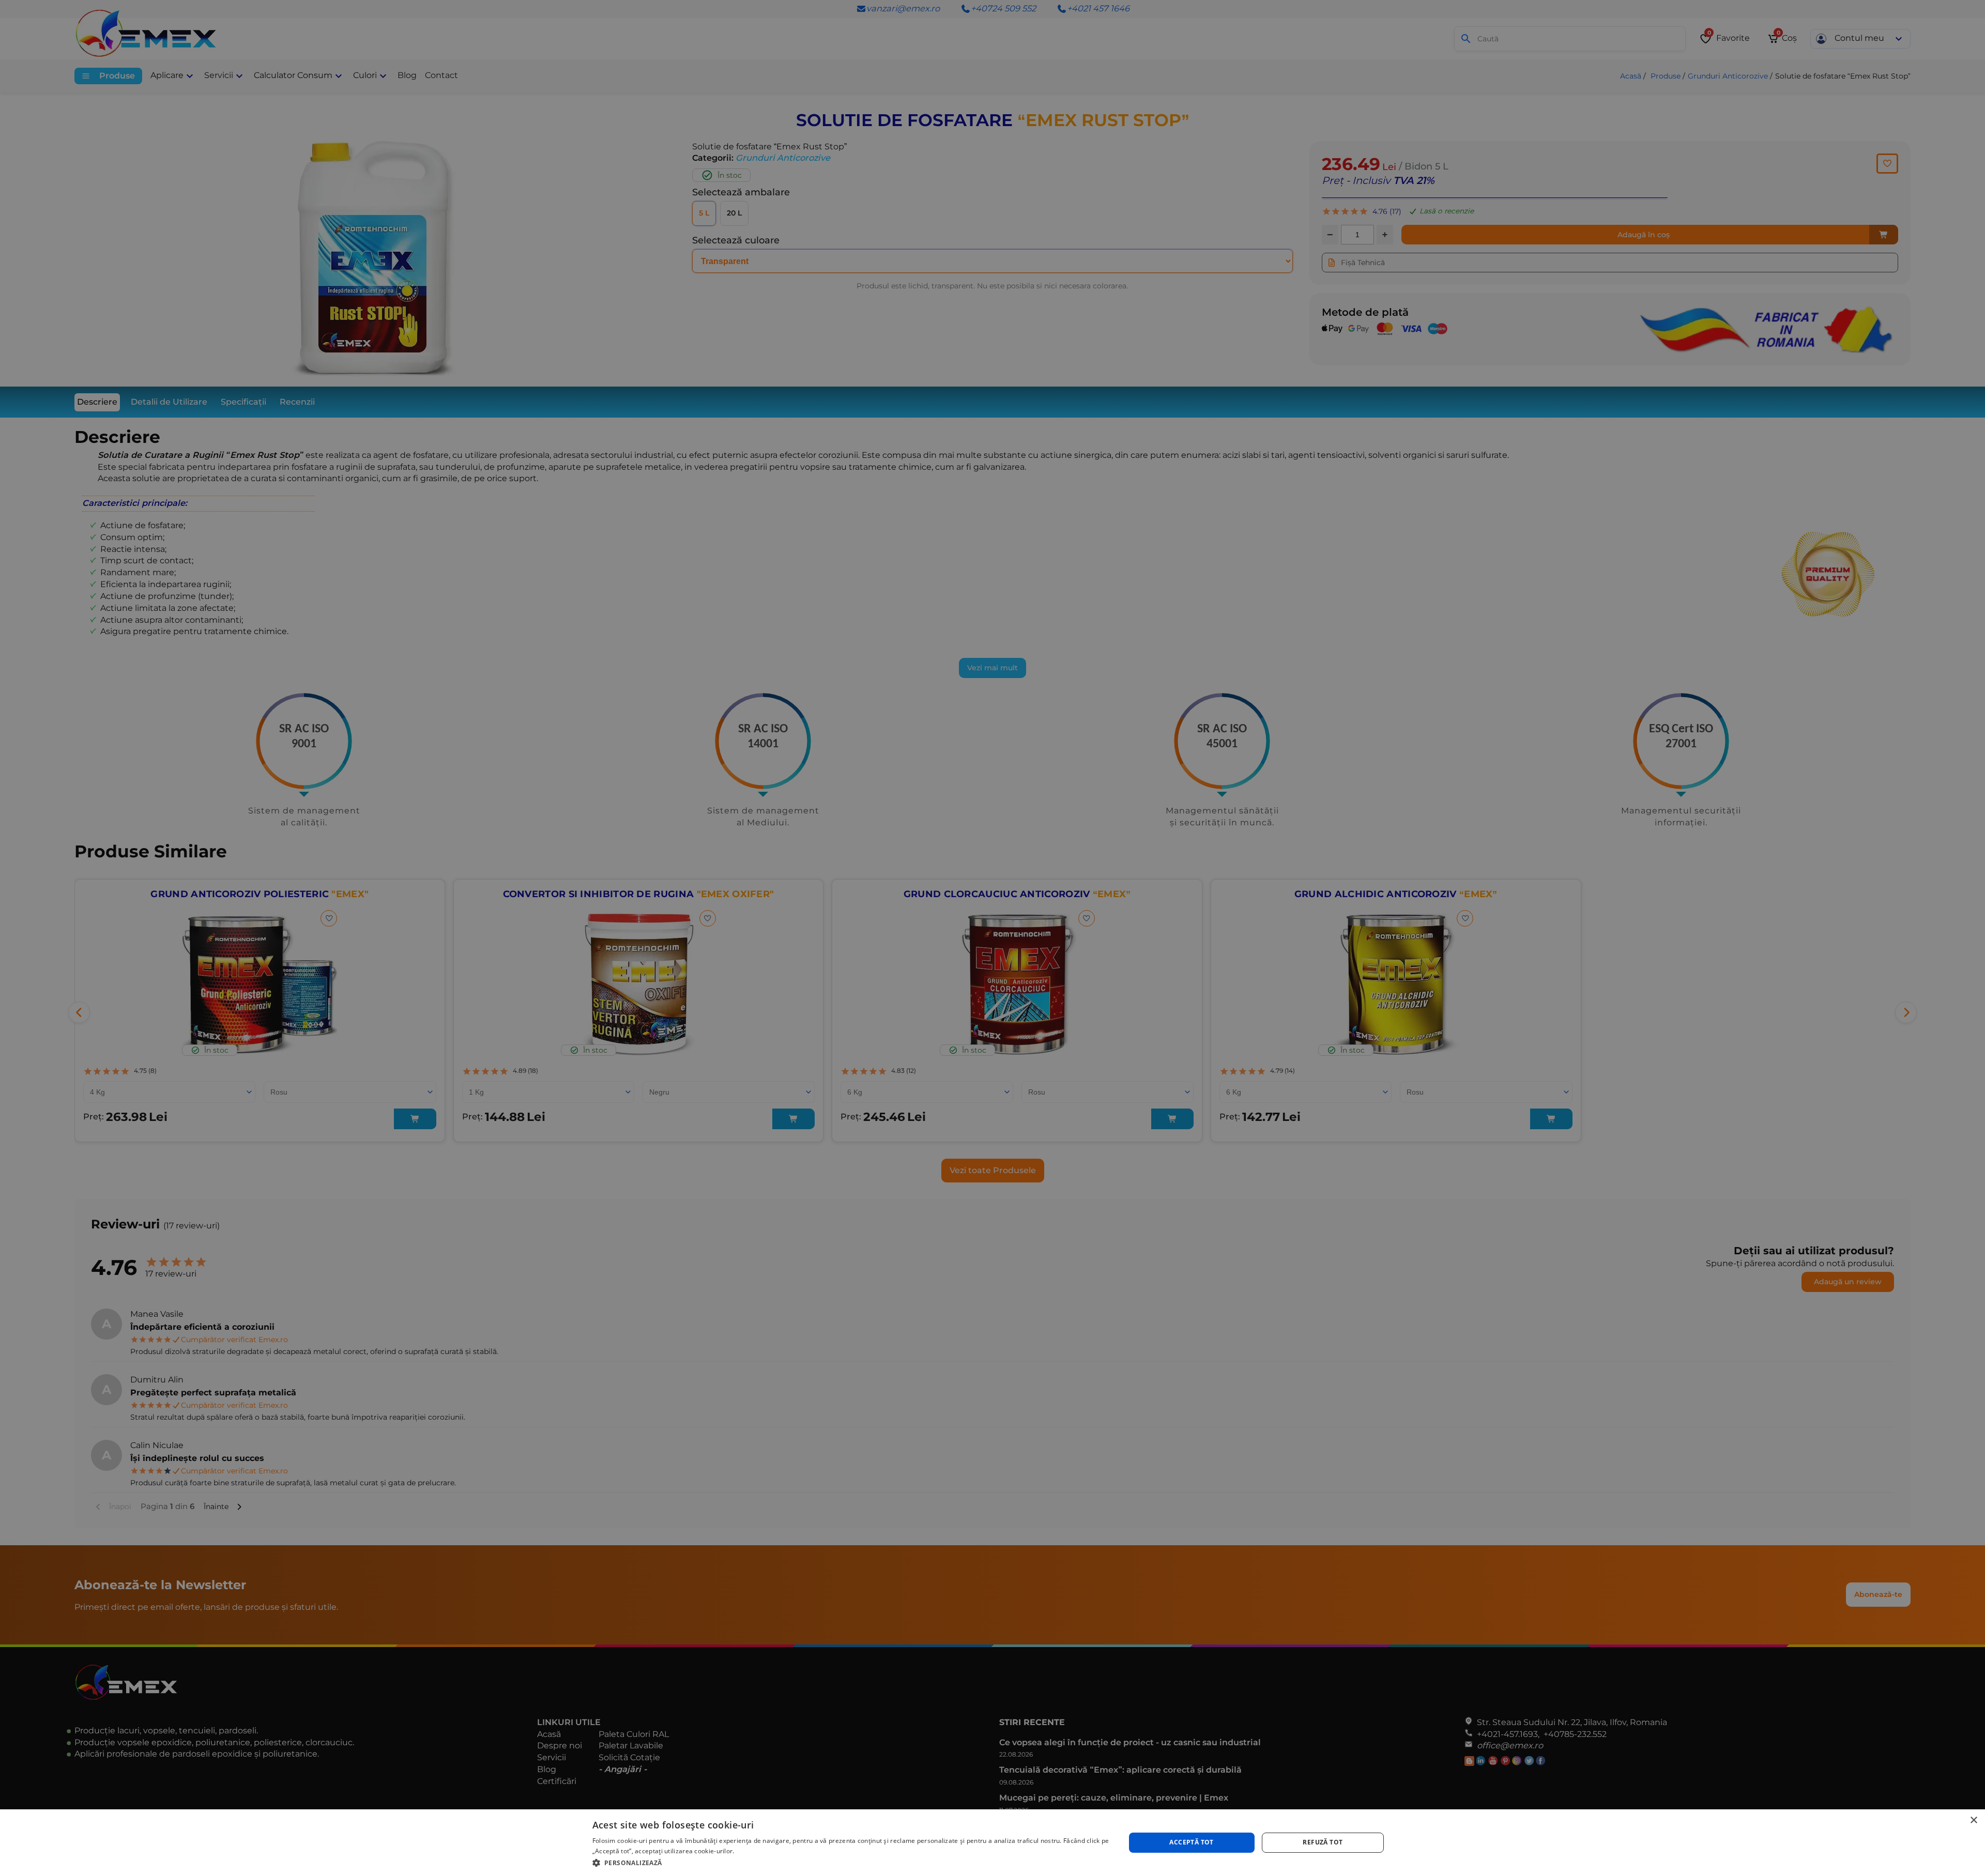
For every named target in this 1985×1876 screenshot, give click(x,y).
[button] (851, 1862)
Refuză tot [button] (1323, 1842)
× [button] (1973, 1820)
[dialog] (993, 1843)
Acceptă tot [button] (1191, 1842)
